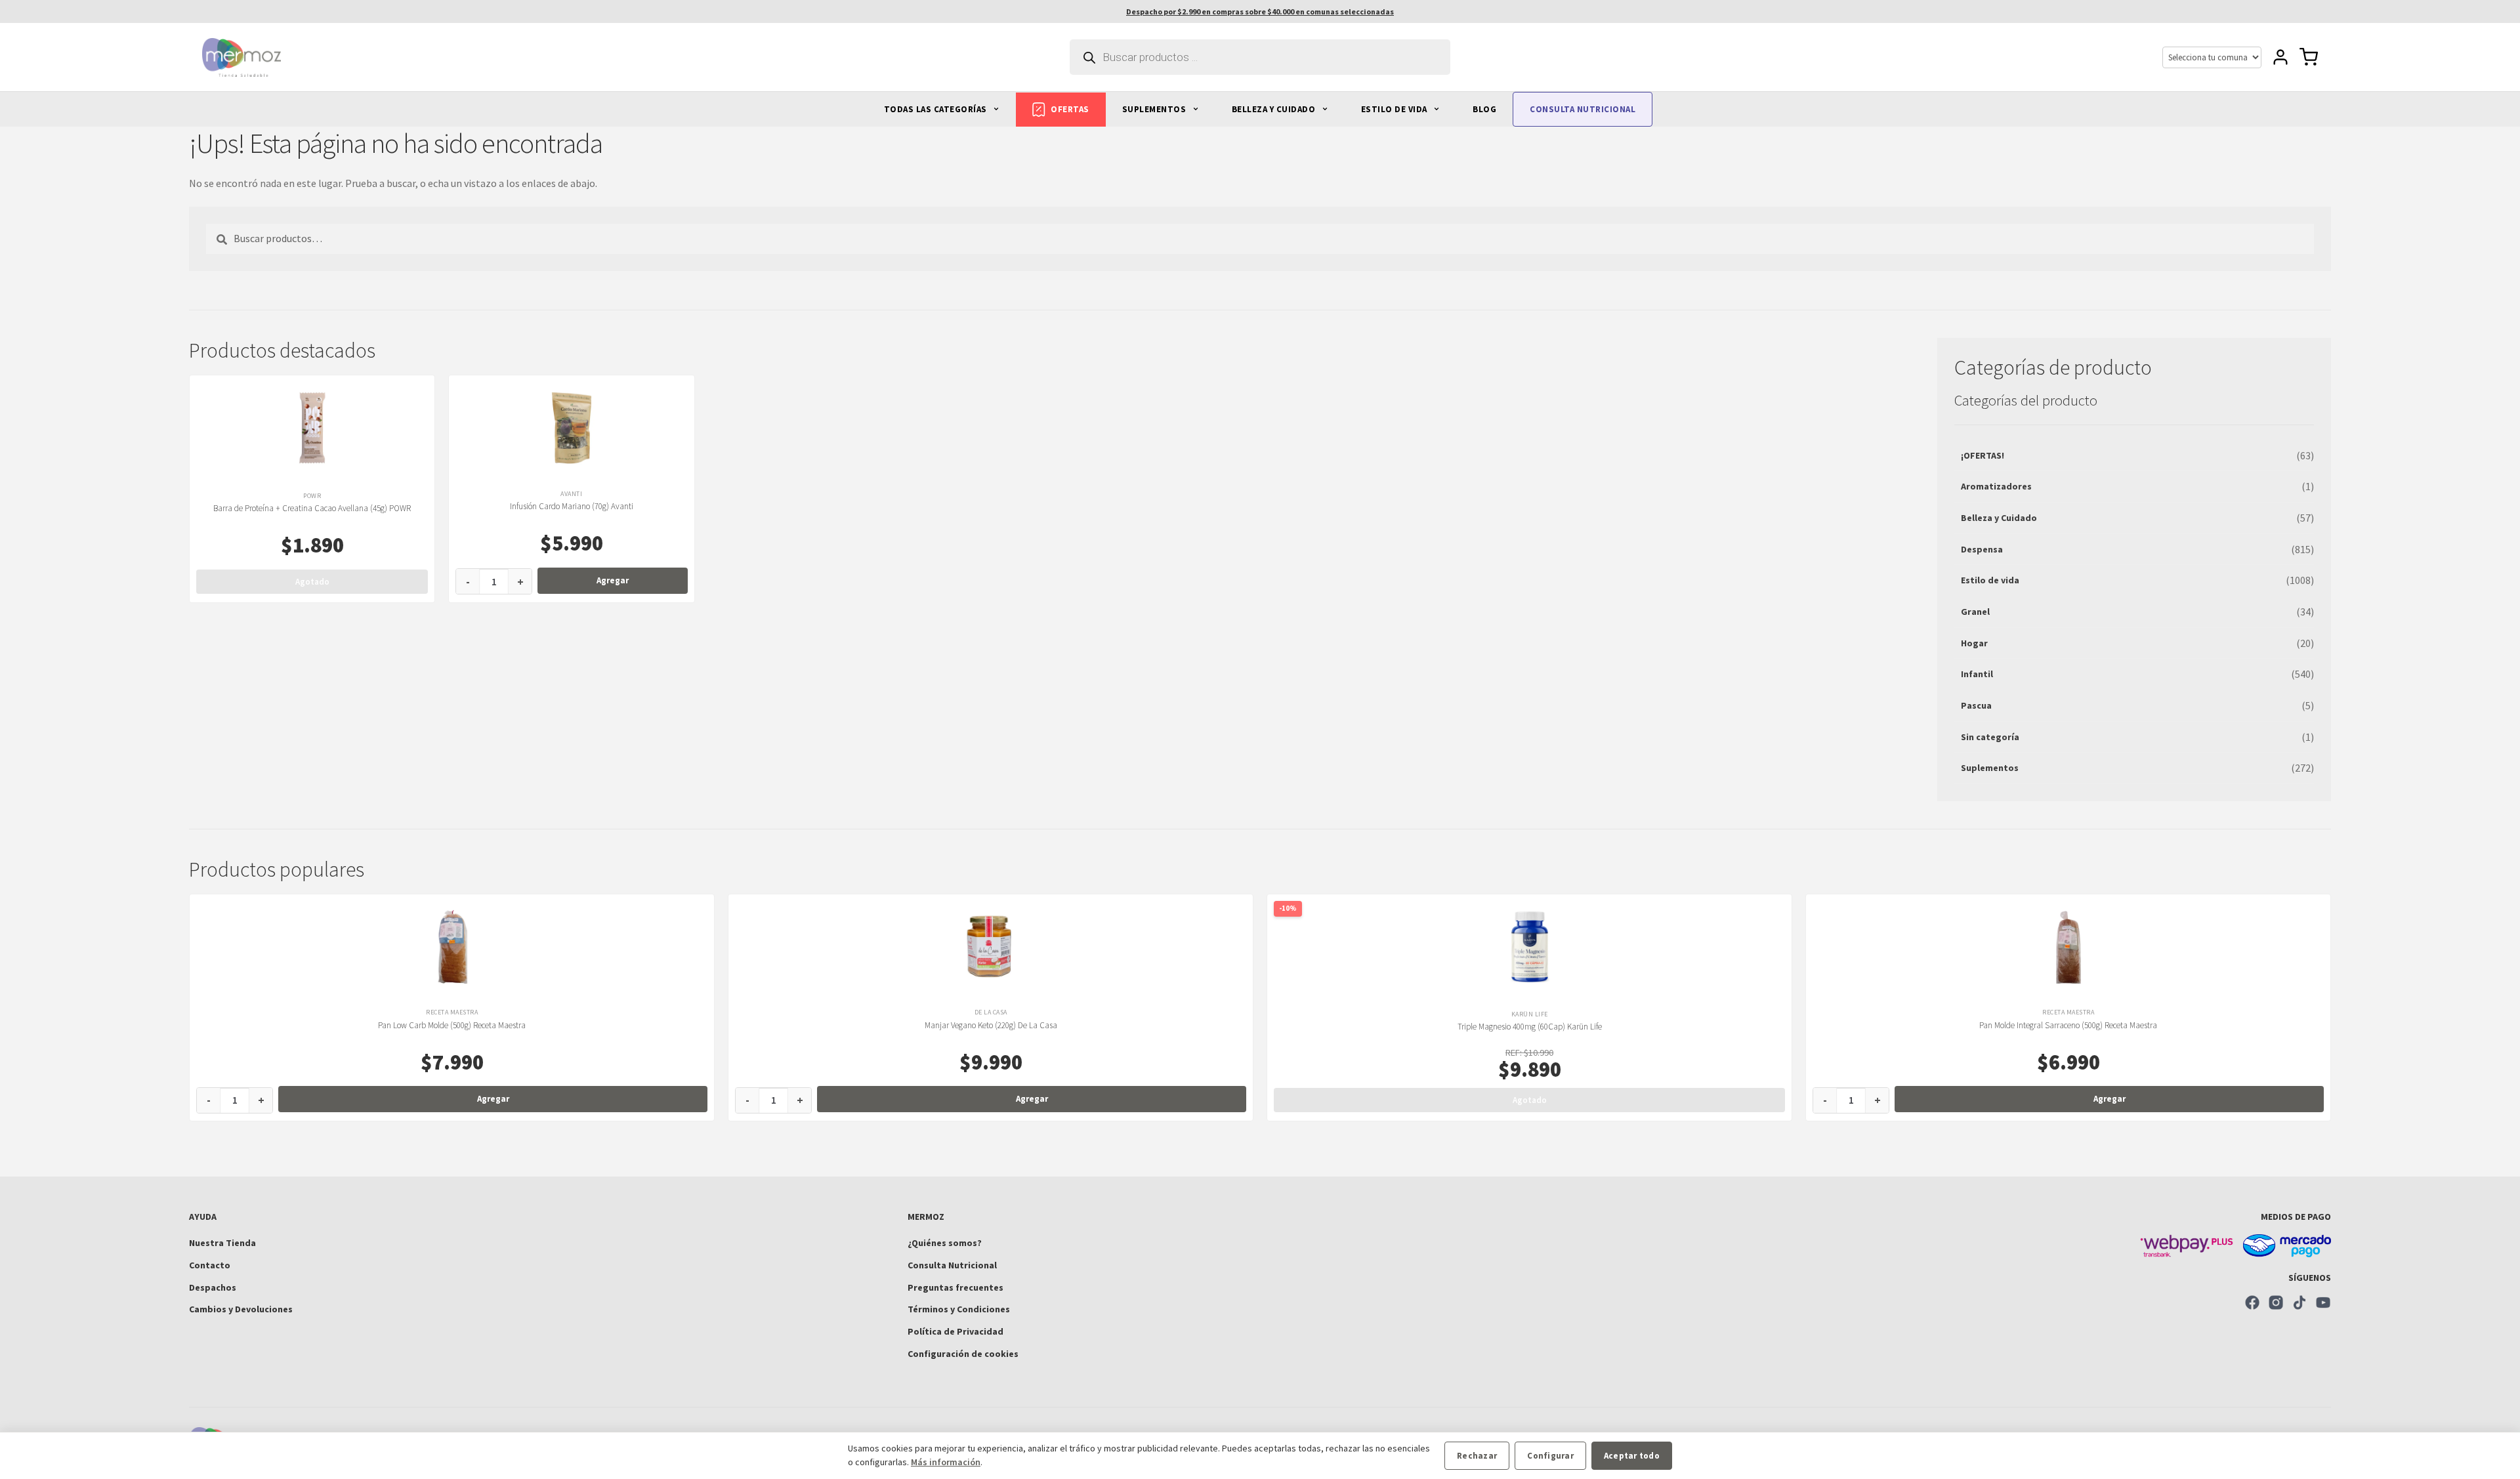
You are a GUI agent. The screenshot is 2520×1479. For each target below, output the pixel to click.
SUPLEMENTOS (1155, 109)
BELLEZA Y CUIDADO (1275, 109)
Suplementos (1990, 768)
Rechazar (1477, 1456)
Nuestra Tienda (222, 1243)
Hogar (1974, 643)
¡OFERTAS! (1983, 455)
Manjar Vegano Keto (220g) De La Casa (991, 1025)
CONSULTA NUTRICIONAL (1583, 109)
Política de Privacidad (955, 1331)
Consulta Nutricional (952, 1265)
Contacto (210, 1265)
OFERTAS (1070, 109)
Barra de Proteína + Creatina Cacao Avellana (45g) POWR (312, 508)
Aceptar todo (1632, 1456)
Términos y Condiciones (959, 1309)
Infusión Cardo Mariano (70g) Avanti (572, 506)
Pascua (1976, 705)
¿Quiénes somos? (945, 1243)
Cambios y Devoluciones (241, 1309)
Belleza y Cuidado (1999, 518)
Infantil (1977, 674)
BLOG (1484, 109)
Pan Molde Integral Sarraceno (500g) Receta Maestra (2068, 1025)
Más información (946, 1462)
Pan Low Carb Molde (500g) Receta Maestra (452, 1025)
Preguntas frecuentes (955, 1287)
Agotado (312, 582)
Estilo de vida (1990, 580)
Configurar (1550, 1456)
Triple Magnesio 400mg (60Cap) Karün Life (1530, 1027)
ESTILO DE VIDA (1396, 109)
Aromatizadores (1996, 486)
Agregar (613, 580)
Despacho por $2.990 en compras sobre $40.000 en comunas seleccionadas (1260, 11)
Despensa (1982, 549)
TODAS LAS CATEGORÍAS (937, 109)
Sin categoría (1990, 737)
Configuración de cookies (963, 1354)
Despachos (213, 1287)
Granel (1975, 612)
